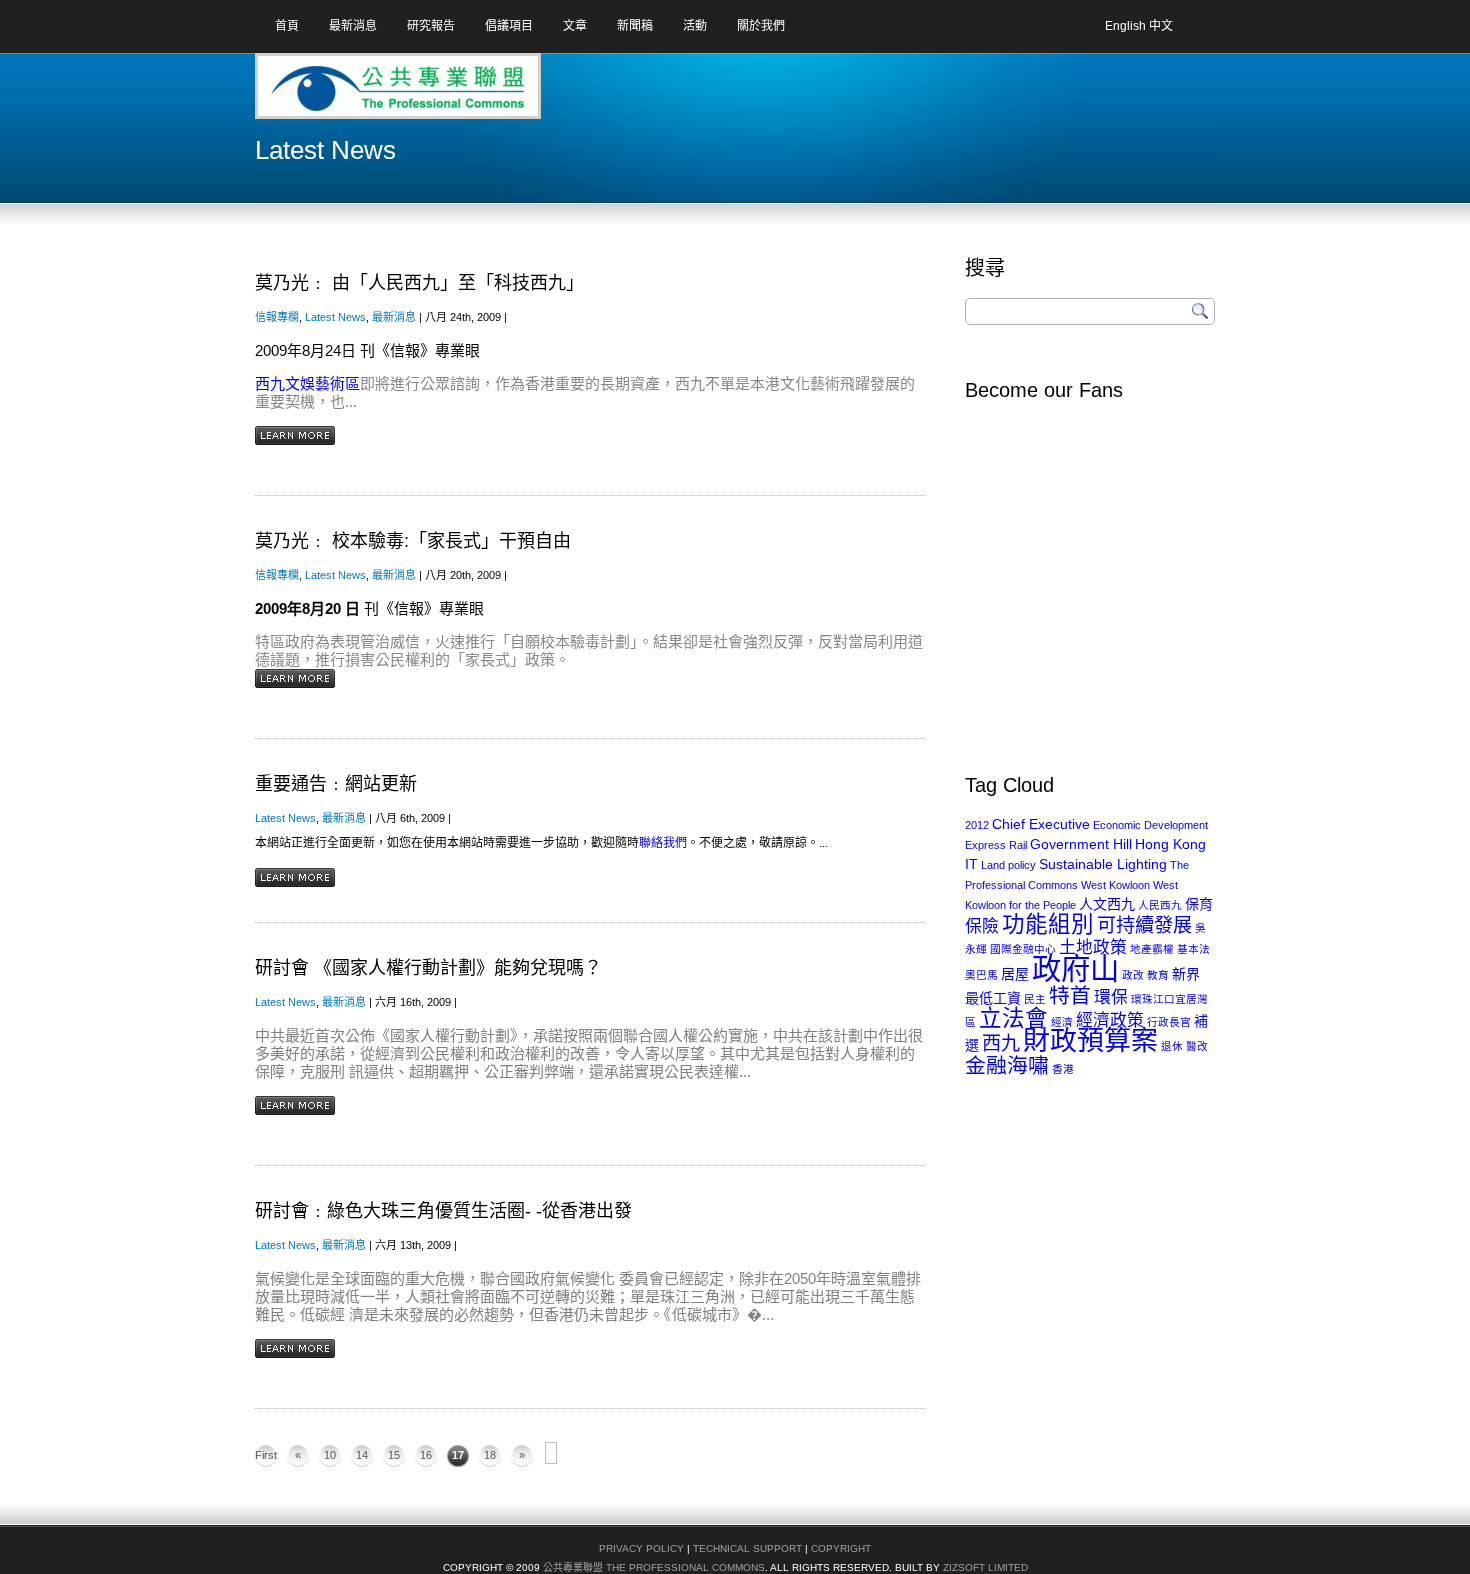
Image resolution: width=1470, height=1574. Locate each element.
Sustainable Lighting (1103, 864)
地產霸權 (1152, 949)
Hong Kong (1170, 844)
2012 (977, 825)
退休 (1172, 1046)
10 (330, 1455)
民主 (1035, 999)
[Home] (334, 93)
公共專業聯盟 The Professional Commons (654, 1567)
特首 (1070, 995)
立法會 (1013, 1018)
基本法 (1193, 949)
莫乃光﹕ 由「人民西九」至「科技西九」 (419, 283)
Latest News (335, 317)
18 (490, 1455)
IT (971, 864)
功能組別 (1048, 924)
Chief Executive (1041, 824)
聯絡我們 (663, 843)
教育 (1158, 975)
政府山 (1075, 968)
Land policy (1008, 865)
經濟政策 (1110, 1020)
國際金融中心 (1023, 949)
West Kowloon (1115, 885)
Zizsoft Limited (985, 1567)
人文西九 (1107, 904)
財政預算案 (1090, 1041)
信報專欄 (277, 317)
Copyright (841, 1548)
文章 (575, 26)
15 (394, 1455)
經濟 (1062, 1022)
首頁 (287, 26)
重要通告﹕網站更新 (336, 784)
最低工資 (993, 998)
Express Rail (996, 845)
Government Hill (1081, 844)
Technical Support (747, 1548)
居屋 (1015, 974)
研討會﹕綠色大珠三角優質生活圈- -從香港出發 (443, 1211)
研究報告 (431, 26)
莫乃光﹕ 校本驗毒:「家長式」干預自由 (413, 541)
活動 (695, 26)
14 (362, 1455)
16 (426, 1455)
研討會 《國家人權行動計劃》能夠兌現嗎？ (428, 968)
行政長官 (1169, 1022)
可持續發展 (1144, 925)
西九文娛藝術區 (307, 384)
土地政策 (1093, 947)
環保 (1111, 997)
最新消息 (353, 26)
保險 (982, 926)
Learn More (295, 435)
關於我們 (761, 26)
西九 (1001, 1043)
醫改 (1197, 1046)
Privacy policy (641, 1548)
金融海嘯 (1007, 1065)
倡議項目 (509, 26)
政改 (1133, 975)
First (266, 1455)
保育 (1199, 904)
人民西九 (1160, 905)
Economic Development (1150, 825)
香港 (1063, 1069)
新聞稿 (635, 26)
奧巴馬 (981, 975)
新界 (1186, 974)
